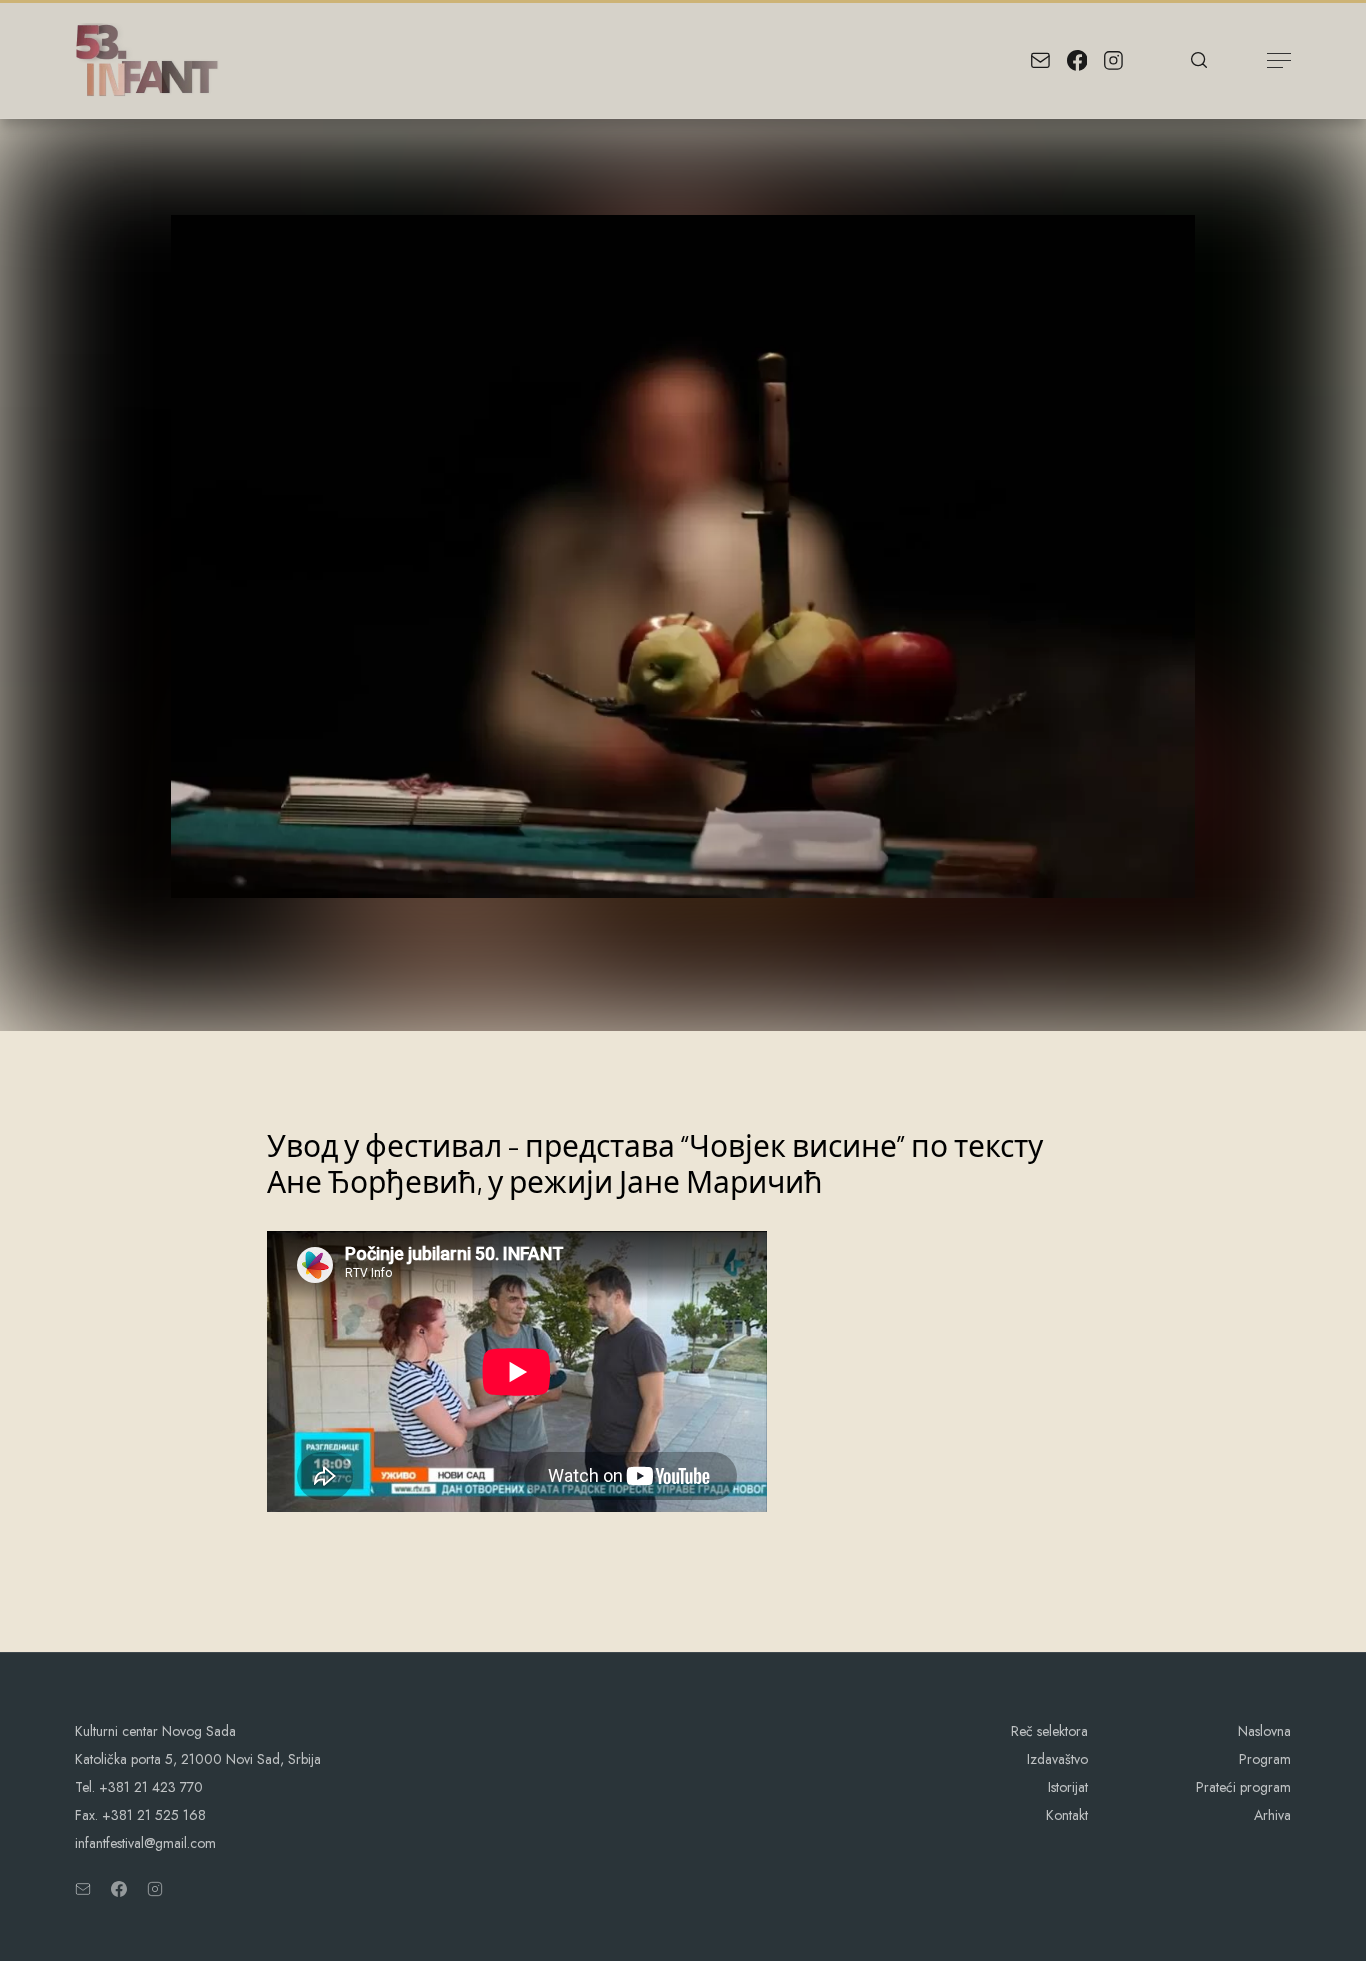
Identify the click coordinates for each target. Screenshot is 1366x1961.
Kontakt (1067, 1815)
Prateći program (1243, 1787)
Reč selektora (1049, 1731)
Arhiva (1272, 1815)
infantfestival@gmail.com (145, 1843)
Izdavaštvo (1057, 1759)
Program (1265, 1759)
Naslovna (1264, 1731)
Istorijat (1068, 1787)
